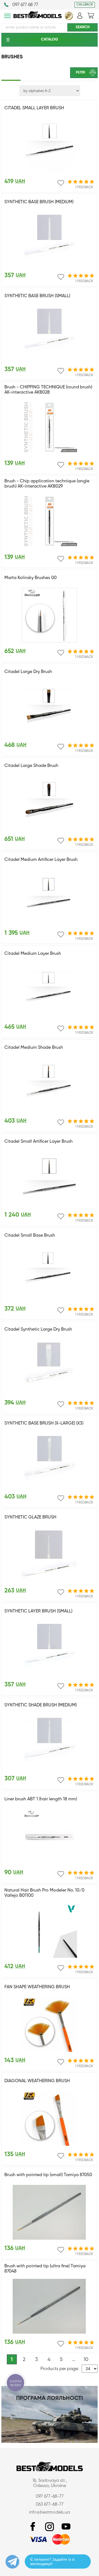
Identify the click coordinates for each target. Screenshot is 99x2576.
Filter (80, 73)
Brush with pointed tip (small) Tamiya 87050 (48, 2175)
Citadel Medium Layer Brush (33, 954)
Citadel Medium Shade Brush (34, 1048)
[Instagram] (50, 2527)
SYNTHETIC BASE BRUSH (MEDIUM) (39, 202)
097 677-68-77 (50, 2497)
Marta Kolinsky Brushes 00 (31, 578)
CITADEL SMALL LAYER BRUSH (34, 108)
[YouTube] (66, 2527)
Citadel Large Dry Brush (28, 672)
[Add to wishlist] (61, 183)
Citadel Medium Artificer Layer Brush (41, 860)
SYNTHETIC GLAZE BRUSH (30, 1517)
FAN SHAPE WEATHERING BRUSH (37, 1987)
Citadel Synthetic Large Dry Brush (38, 1329)
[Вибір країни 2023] (69, 19)
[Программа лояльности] (50, 2442)
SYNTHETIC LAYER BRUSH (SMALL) (38, 1611)
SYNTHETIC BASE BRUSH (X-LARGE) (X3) (44, 1423)
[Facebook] (33, 2527)
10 (86, 2360)
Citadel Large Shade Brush (31, 766)
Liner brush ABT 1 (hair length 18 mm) (41, 1799)
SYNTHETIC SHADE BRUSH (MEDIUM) (41, 1705)
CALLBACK (85, 5)
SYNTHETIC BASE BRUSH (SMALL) (37, 296)
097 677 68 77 (25, 5)
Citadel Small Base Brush (30, 1236)
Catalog (50, 39)
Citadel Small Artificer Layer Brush (38, 1142)
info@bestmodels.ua (50, 2512)
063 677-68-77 (50, 2505)
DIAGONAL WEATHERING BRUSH (37, 2081)
